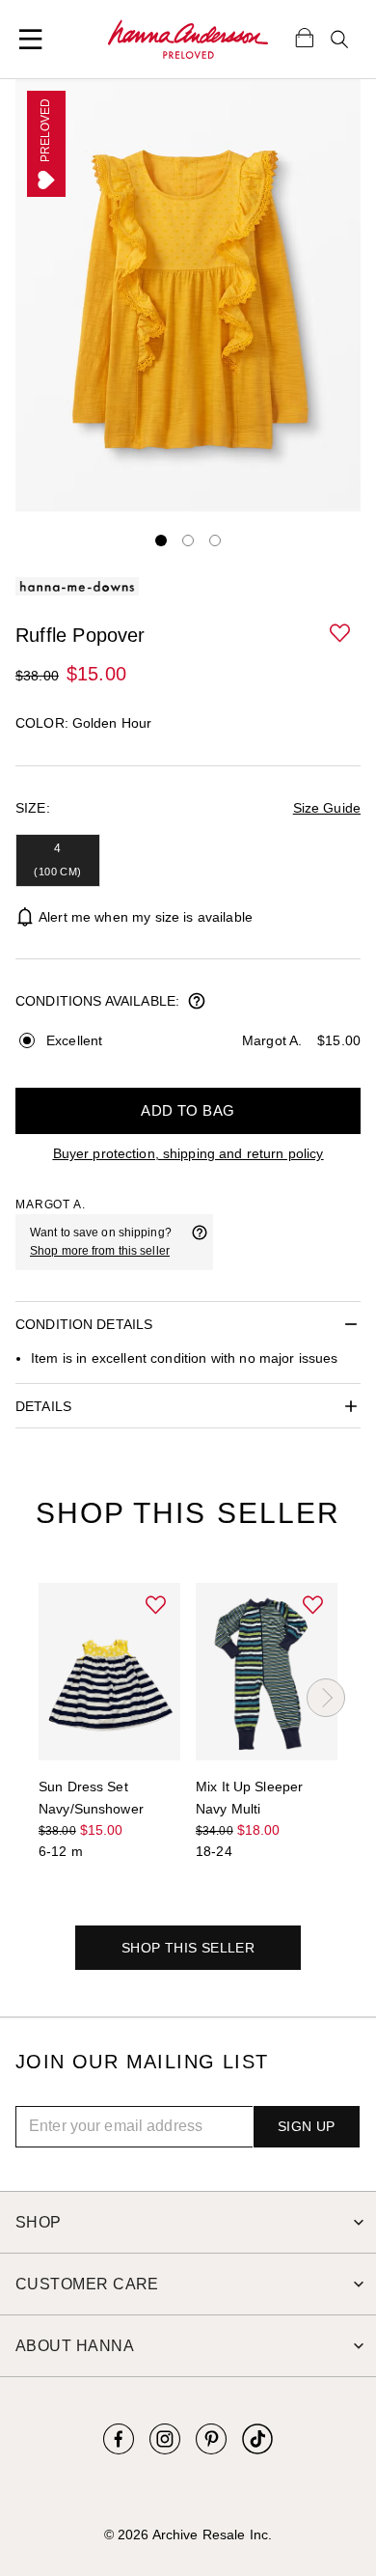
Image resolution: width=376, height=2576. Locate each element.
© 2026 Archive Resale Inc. (188, 2534)
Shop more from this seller (100, 1251)
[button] (341, 634)
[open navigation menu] (31, 40)
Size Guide (327, 808)
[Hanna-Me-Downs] (188, 40)
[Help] (200, 1242)
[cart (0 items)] (305, 37)
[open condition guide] (197, 1003)
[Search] (339, 40)
